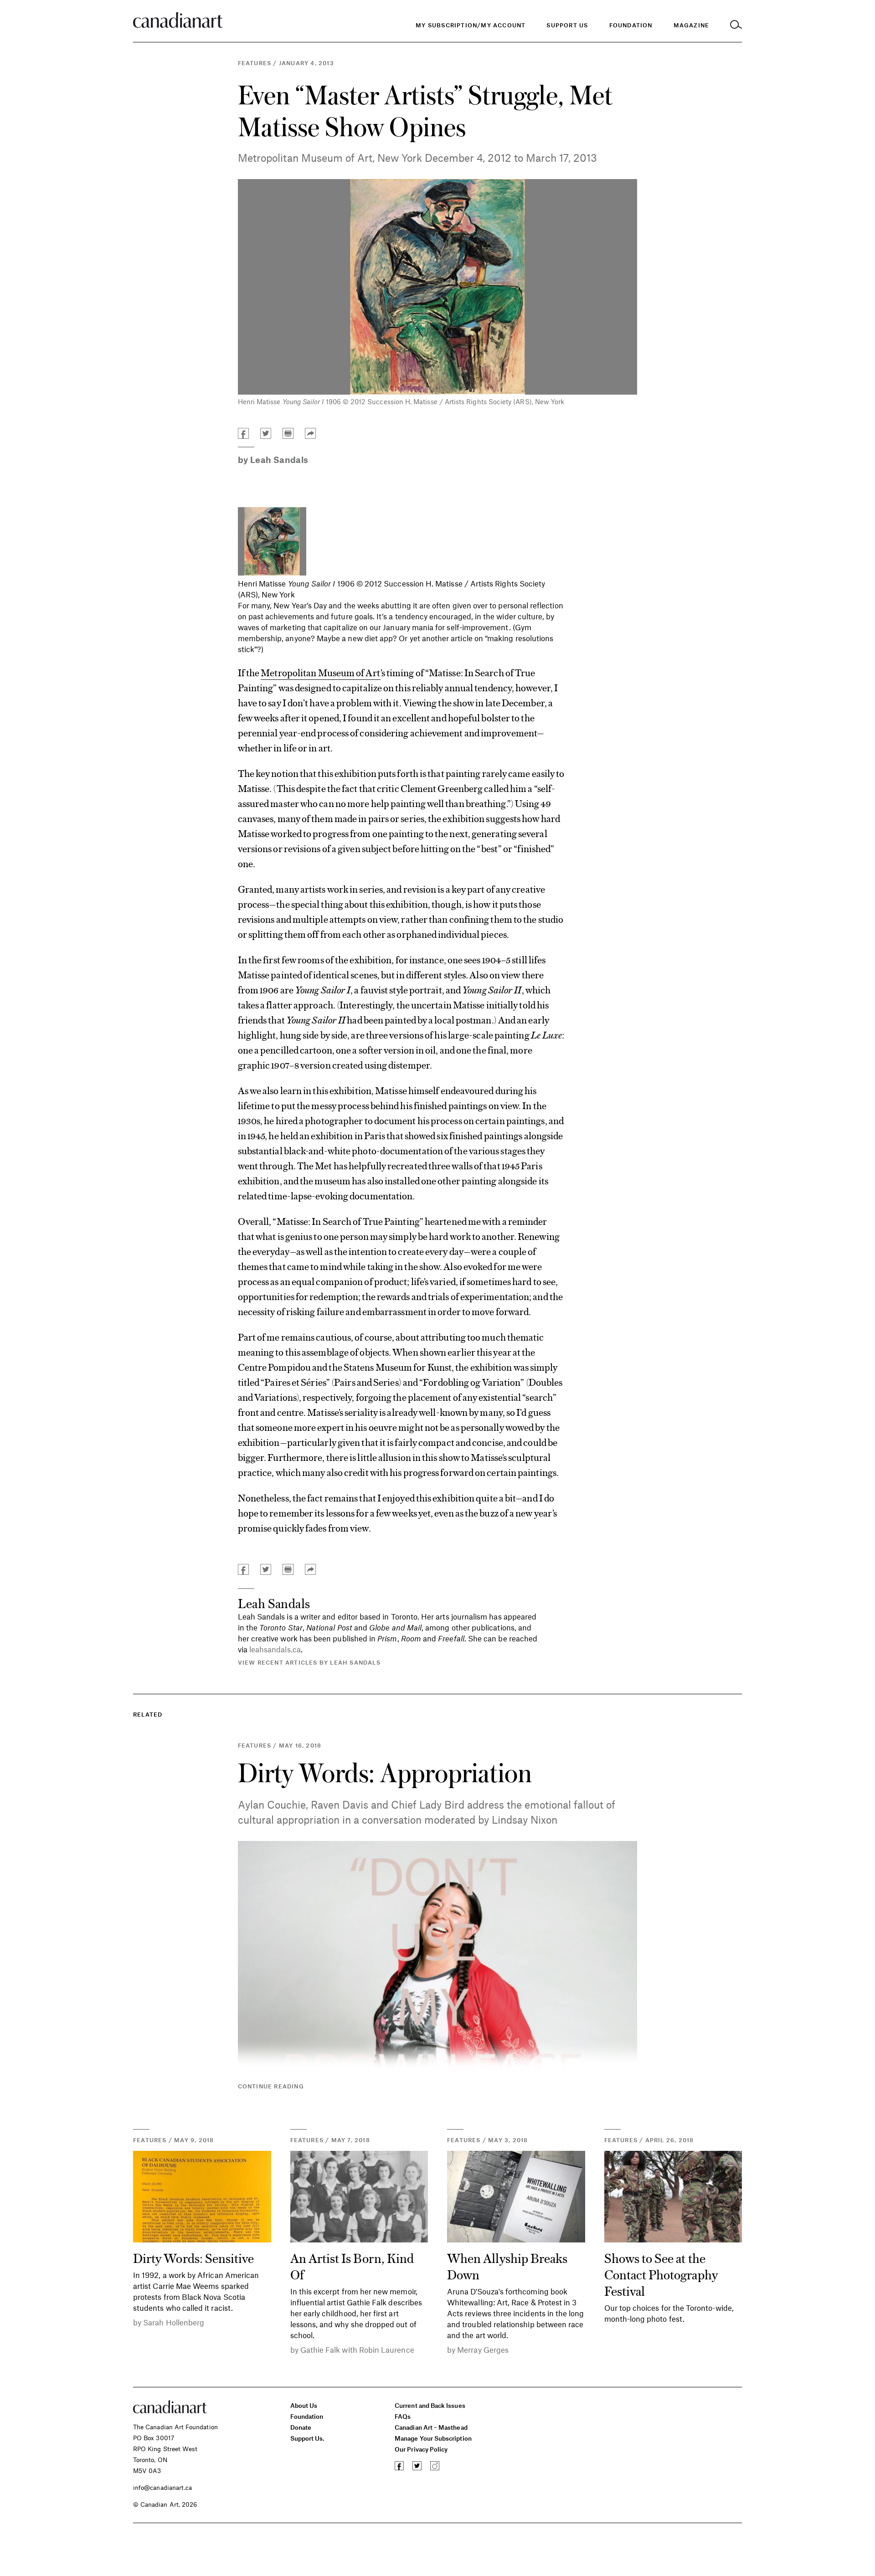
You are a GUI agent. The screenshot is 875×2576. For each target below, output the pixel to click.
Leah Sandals (279, 460)
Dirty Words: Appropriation (385, 1772)
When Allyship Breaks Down (507, 2266)
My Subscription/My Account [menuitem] (471, 25)
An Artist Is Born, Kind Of (352, 2266)
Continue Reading (271, 2086)
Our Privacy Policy (421, 2449)
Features (255, 63)
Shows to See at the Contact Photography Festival (661, 2274)
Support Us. (308, 2438)
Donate (301, 2427)
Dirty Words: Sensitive (193, 2257)
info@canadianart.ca (162, 2487)
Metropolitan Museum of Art (320, 672)
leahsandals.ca (275, 1649)
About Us (304, 2405)
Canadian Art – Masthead (431, 2427)
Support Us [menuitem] (567, 25)
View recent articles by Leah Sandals (309, 1662)
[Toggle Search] (736, 25)
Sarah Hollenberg (174, 2322)
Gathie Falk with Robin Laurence (357, 2350)
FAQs (403, 2416)
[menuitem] (631, 25)
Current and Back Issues (430, 2405)
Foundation (307, 2416)
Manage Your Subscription (433, 2438)
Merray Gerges (483, 2350)
